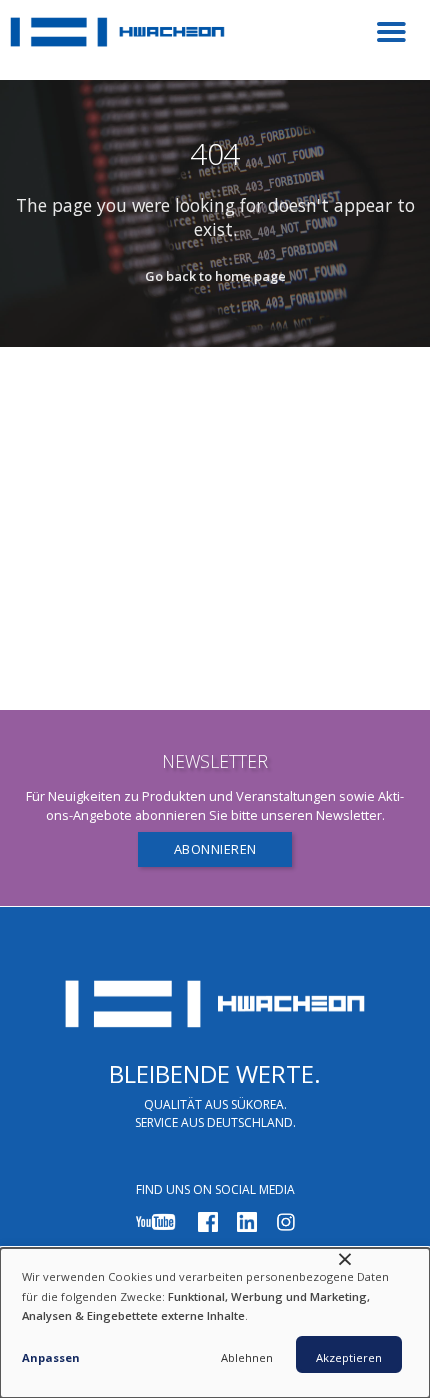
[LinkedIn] (247, 1220)
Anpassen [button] (51, 1357)
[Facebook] (208, 1220)
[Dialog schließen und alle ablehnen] (345, 1260)
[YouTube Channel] (156, 1220)
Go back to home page (215, 276)
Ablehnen (247, 1357)
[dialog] (215, 1323)
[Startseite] (118, 40)
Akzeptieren (349, 1357)
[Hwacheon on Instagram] (286, 1220)
